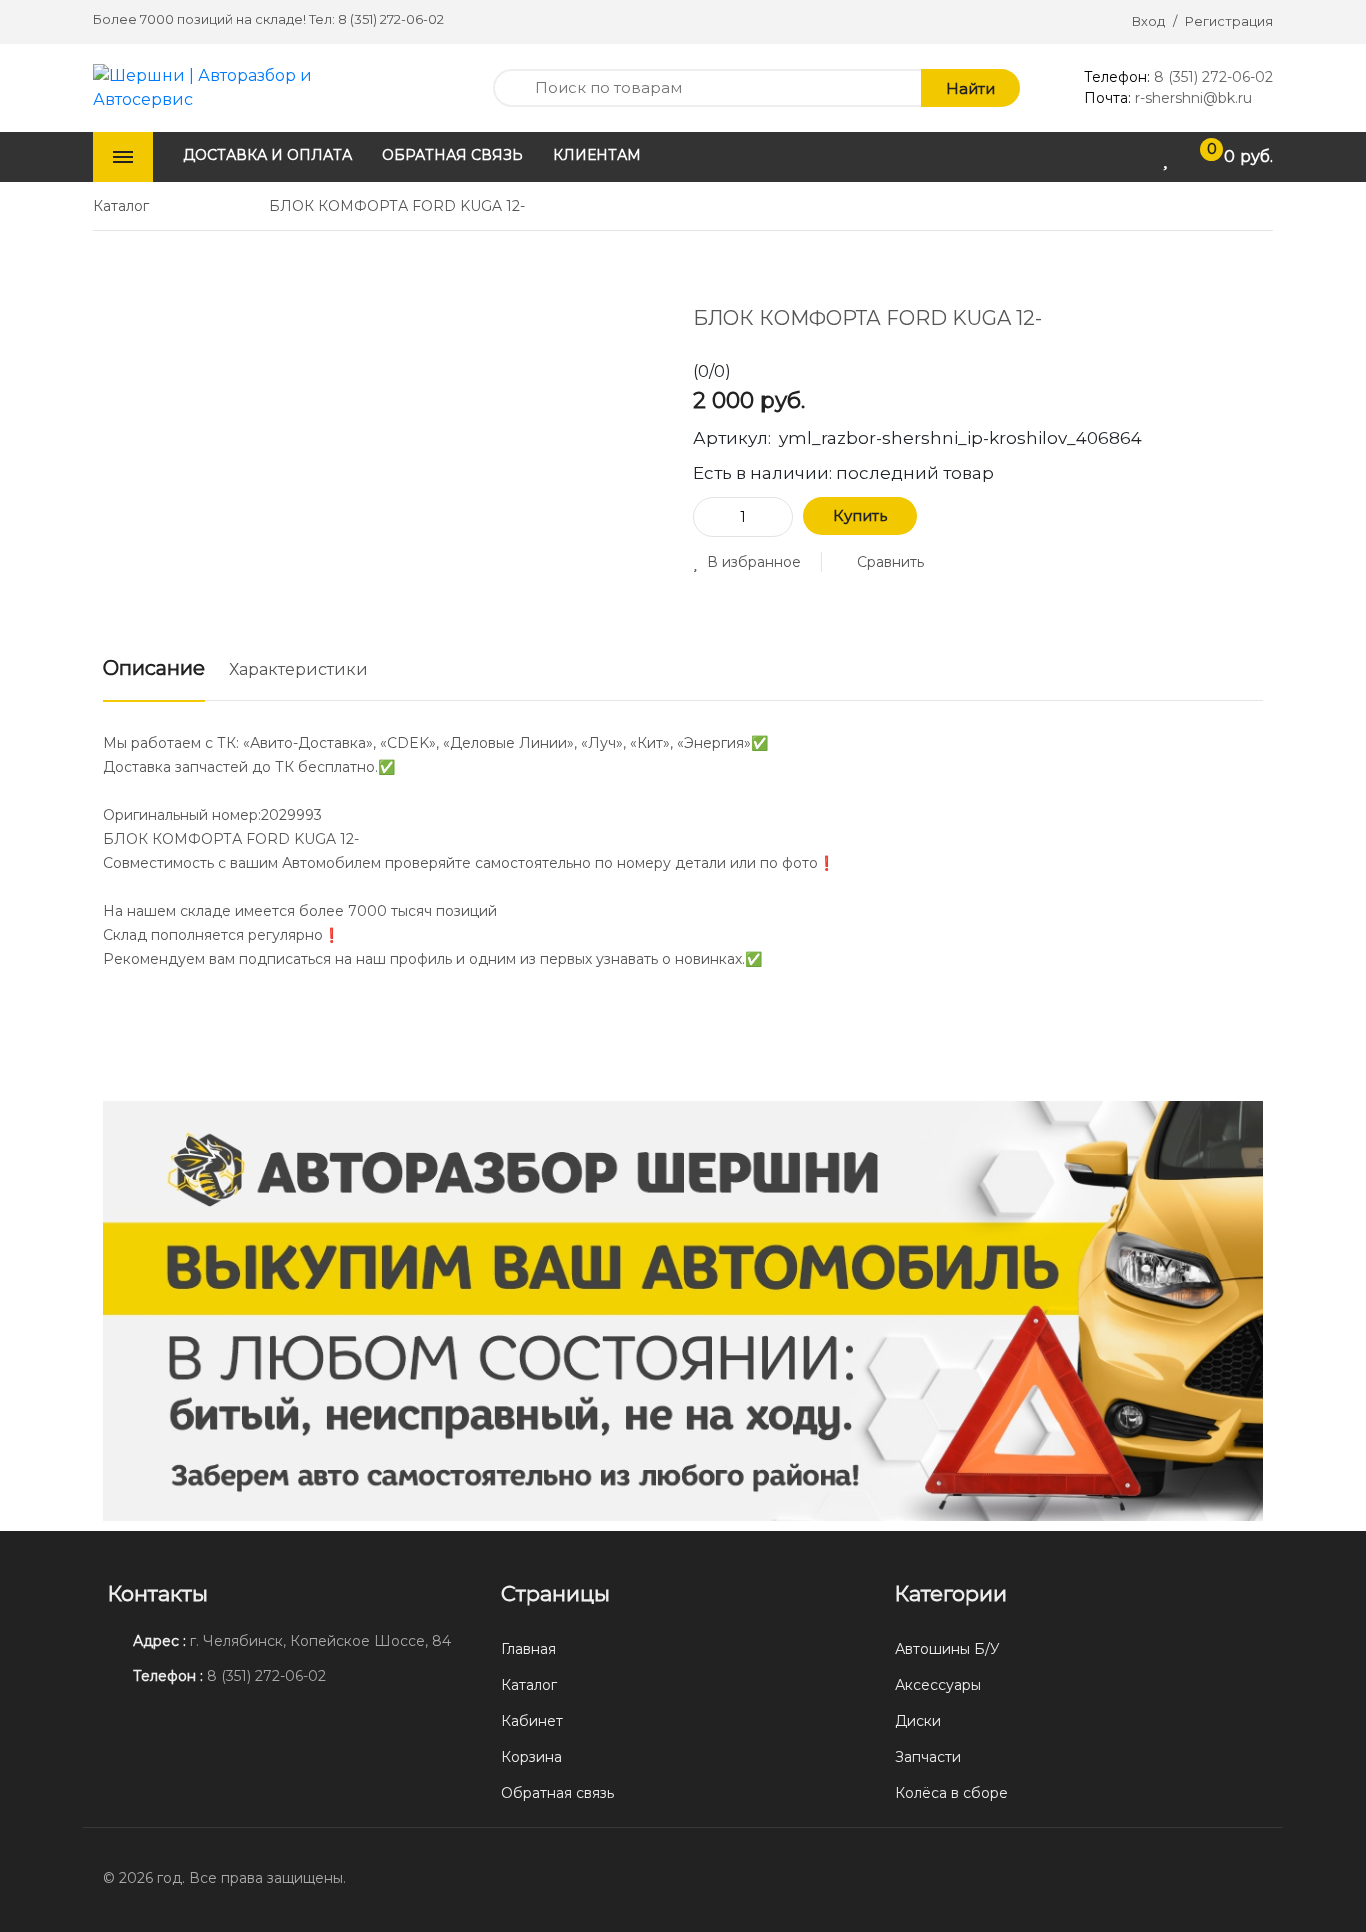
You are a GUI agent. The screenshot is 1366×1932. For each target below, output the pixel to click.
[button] (747, 562)
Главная (528, 1649)
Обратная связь (557, 1793)
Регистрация (1229, 21)
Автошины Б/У (947, 1649)
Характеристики (298, 669)
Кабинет (532, 1721)
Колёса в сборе (951, 1793)
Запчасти (928, 1757)
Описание (154, 668)
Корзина (531, 1757)
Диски (918, 1721)
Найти (970, 88)
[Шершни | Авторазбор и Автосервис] (228, 86)
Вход (1148, 21)
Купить (860, 515)
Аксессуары (938, 1685)
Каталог (529, 1685)
